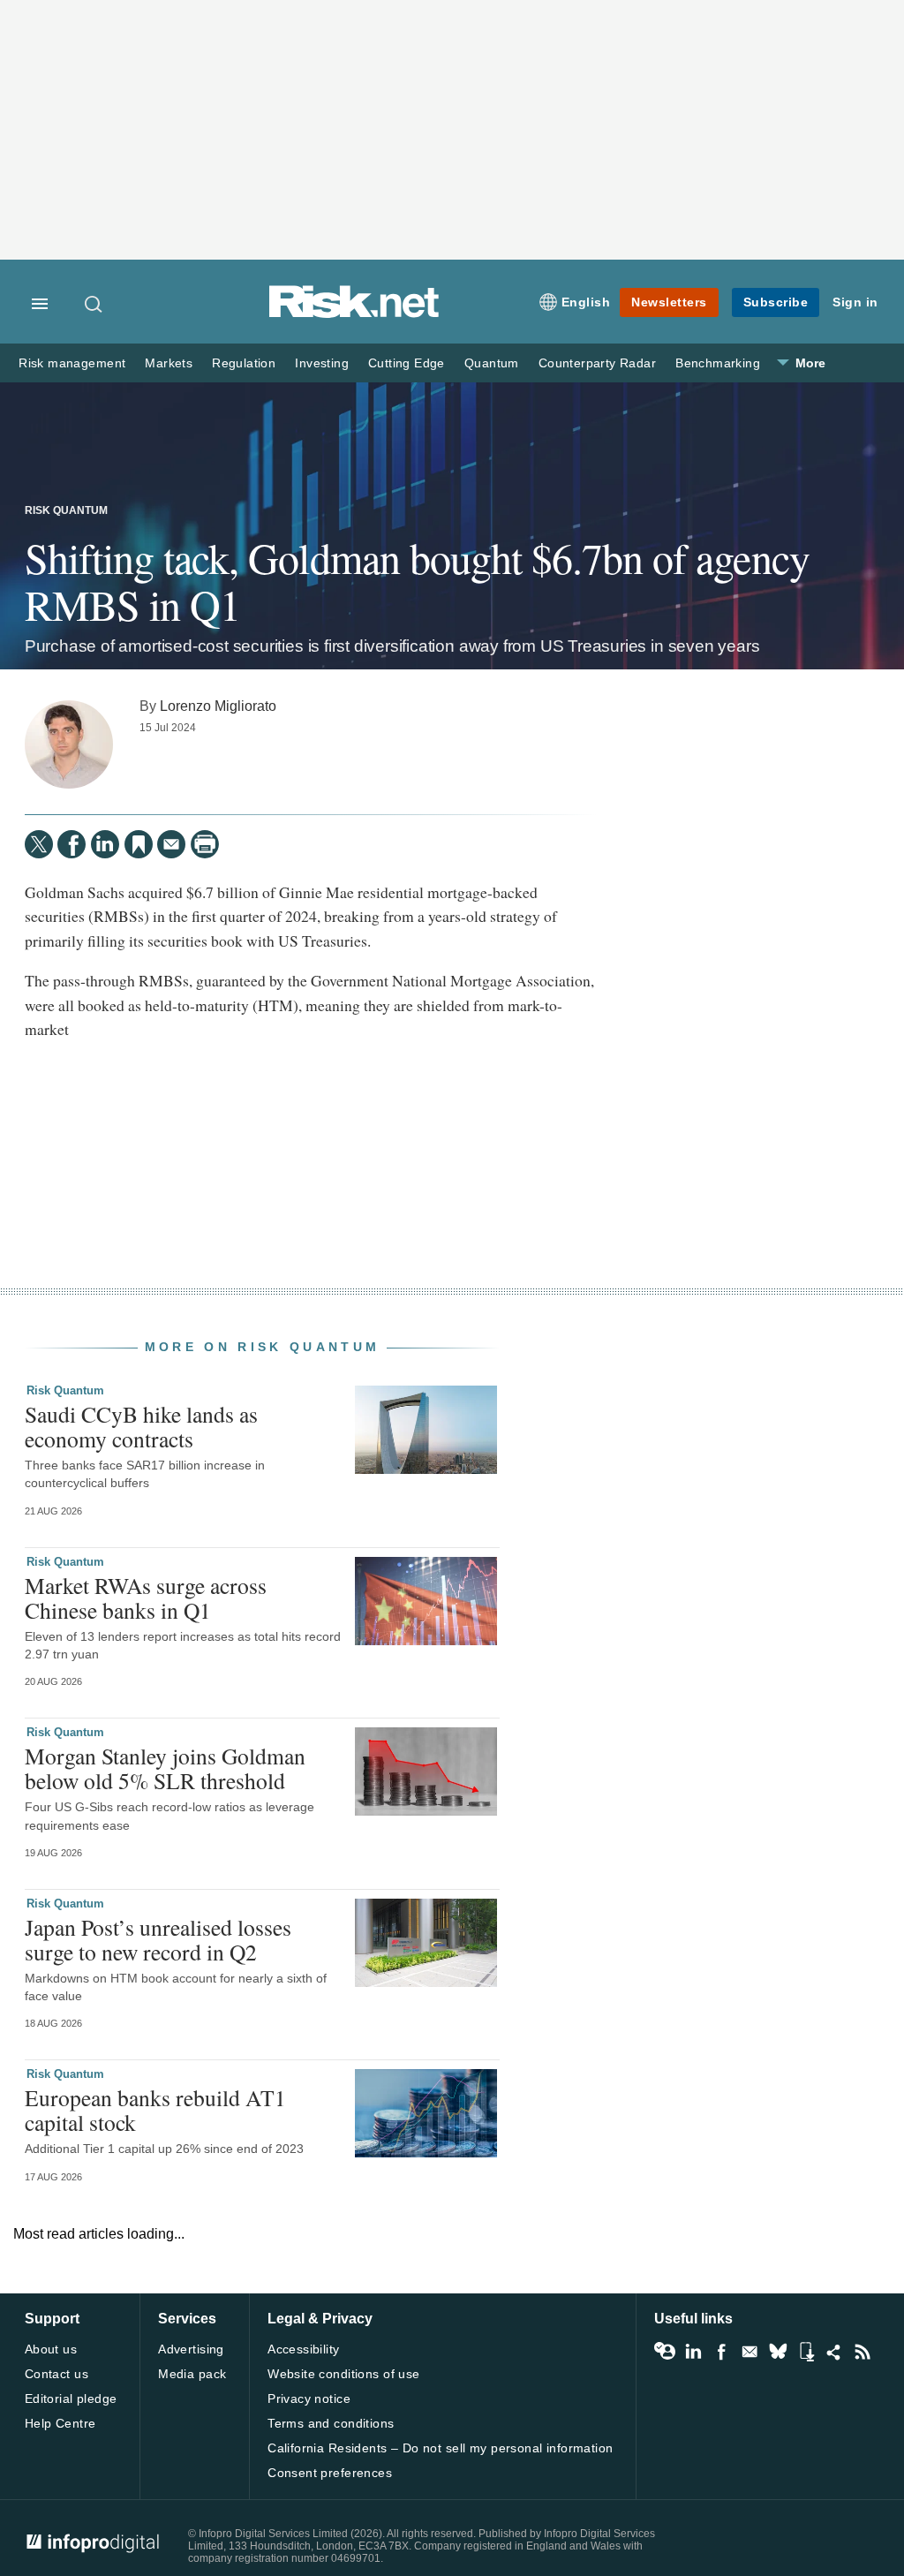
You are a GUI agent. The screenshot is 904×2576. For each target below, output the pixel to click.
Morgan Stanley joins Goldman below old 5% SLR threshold (165, 1768)
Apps (806, 2352)
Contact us (56, 2374)
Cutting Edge (407, 363)
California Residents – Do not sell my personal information (440, 2448)
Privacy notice (309, 2398)
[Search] (94, 304)
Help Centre (60, 2423)
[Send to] (171, 844)
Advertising (191, 2349)
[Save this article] (139, 844)
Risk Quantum (66, 510)
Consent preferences (330, 2473)
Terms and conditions (331, 2423)
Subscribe (776, 302)
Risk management (72, 363)
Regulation (244, 363)
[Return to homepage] (354, 315)
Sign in (855, 302)
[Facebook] (72, 844)
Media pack (192, 2374)
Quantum (492, 363)
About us (51, 2349)
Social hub (834, 2352)
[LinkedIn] (105, 844)
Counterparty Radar (597, 363)
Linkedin (693, 2352)
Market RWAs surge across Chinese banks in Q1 (146, 1598)
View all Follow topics (665, 2352)
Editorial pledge (71, 2398)
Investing (322, 363)
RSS (863, 2352)
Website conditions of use (344, 2374)
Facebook (721, 2352)
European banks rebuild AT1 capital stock (155, 2110)
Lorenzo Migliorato (218, 706)
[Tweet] (39, 844)
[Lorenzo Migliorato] (69, 744)
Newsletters (669, 302)
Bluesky (778, 2352)
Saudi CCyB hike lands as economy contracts (141, 1426)
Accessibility (303, 2349)
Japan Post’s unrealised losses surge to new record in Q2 (158, 1939)
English (586, 302)
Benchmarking (718, 363)
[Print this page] (205, 844)
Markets (169, 363)
